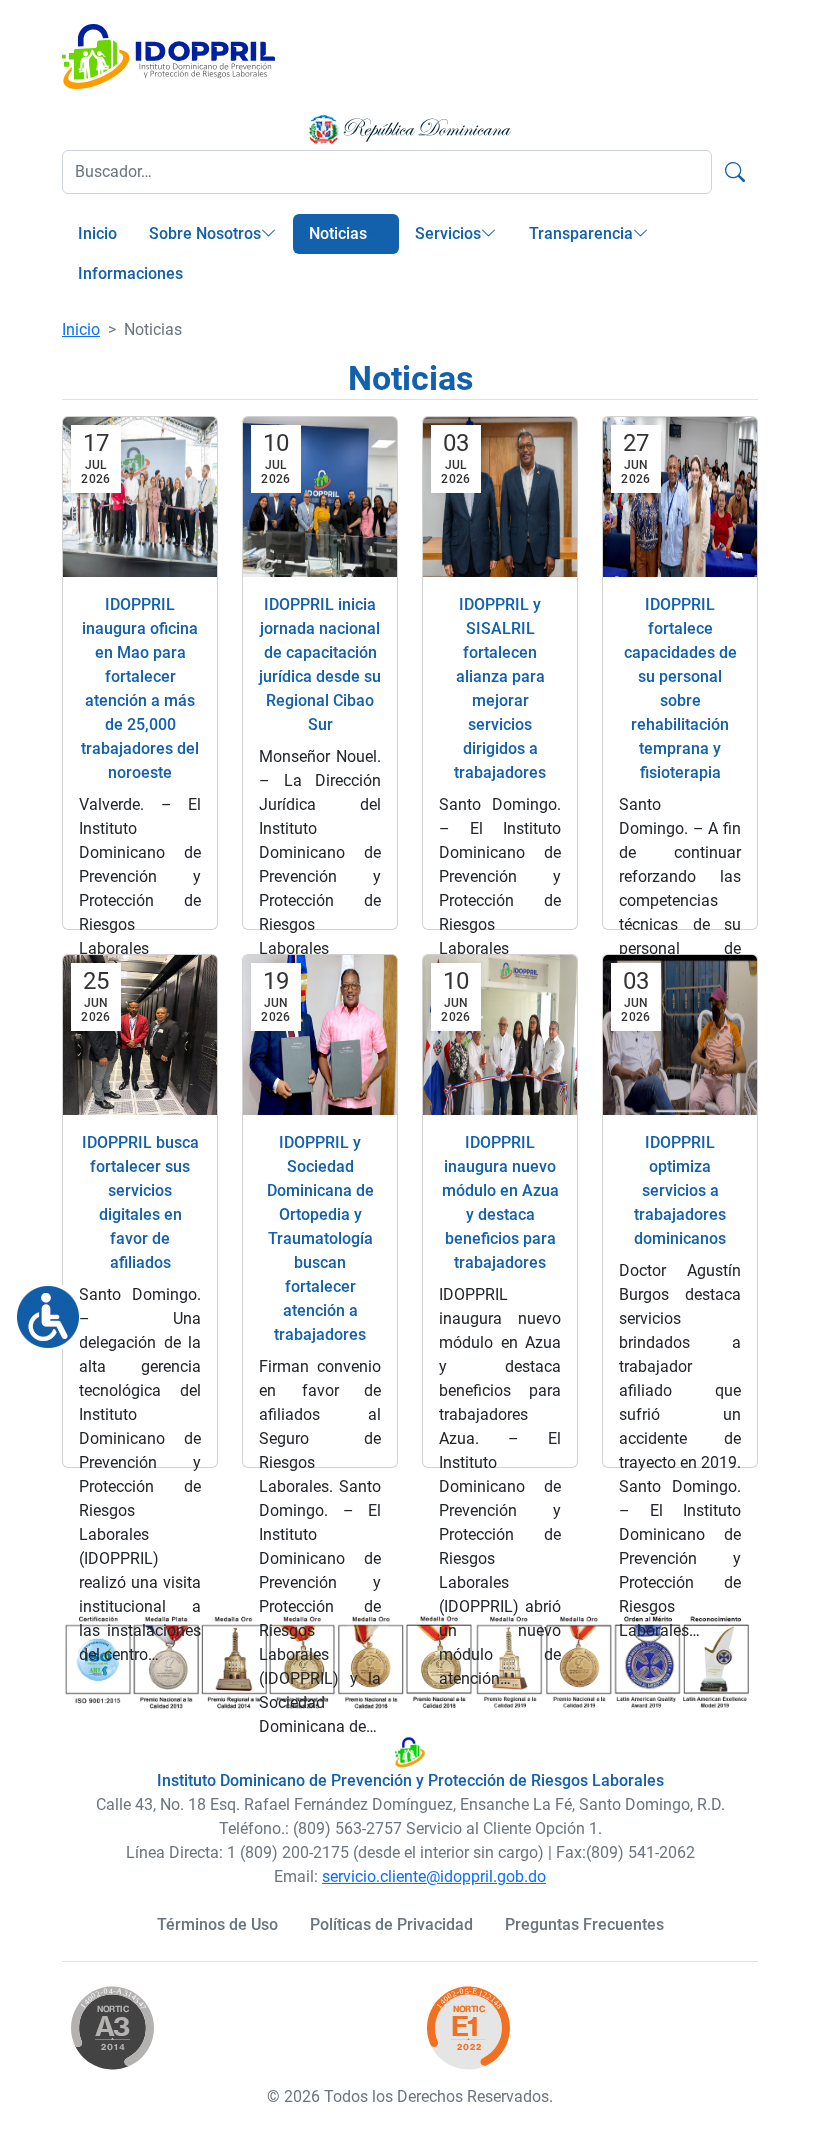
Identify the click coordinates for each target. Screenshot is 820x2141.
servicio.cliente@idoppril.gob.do (434, 1876)
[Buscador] (735, 172)
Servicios (448, 233)
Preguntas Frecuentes (584, 1924)
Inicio (97, 233)
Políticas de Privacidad (391, 1924)
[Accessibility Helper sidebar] (40, 1309)
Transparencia (581, 233)
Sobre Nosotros (205, 233)
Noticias (338, 233)
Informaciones (130, 273)
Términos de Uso (217, 1924)
